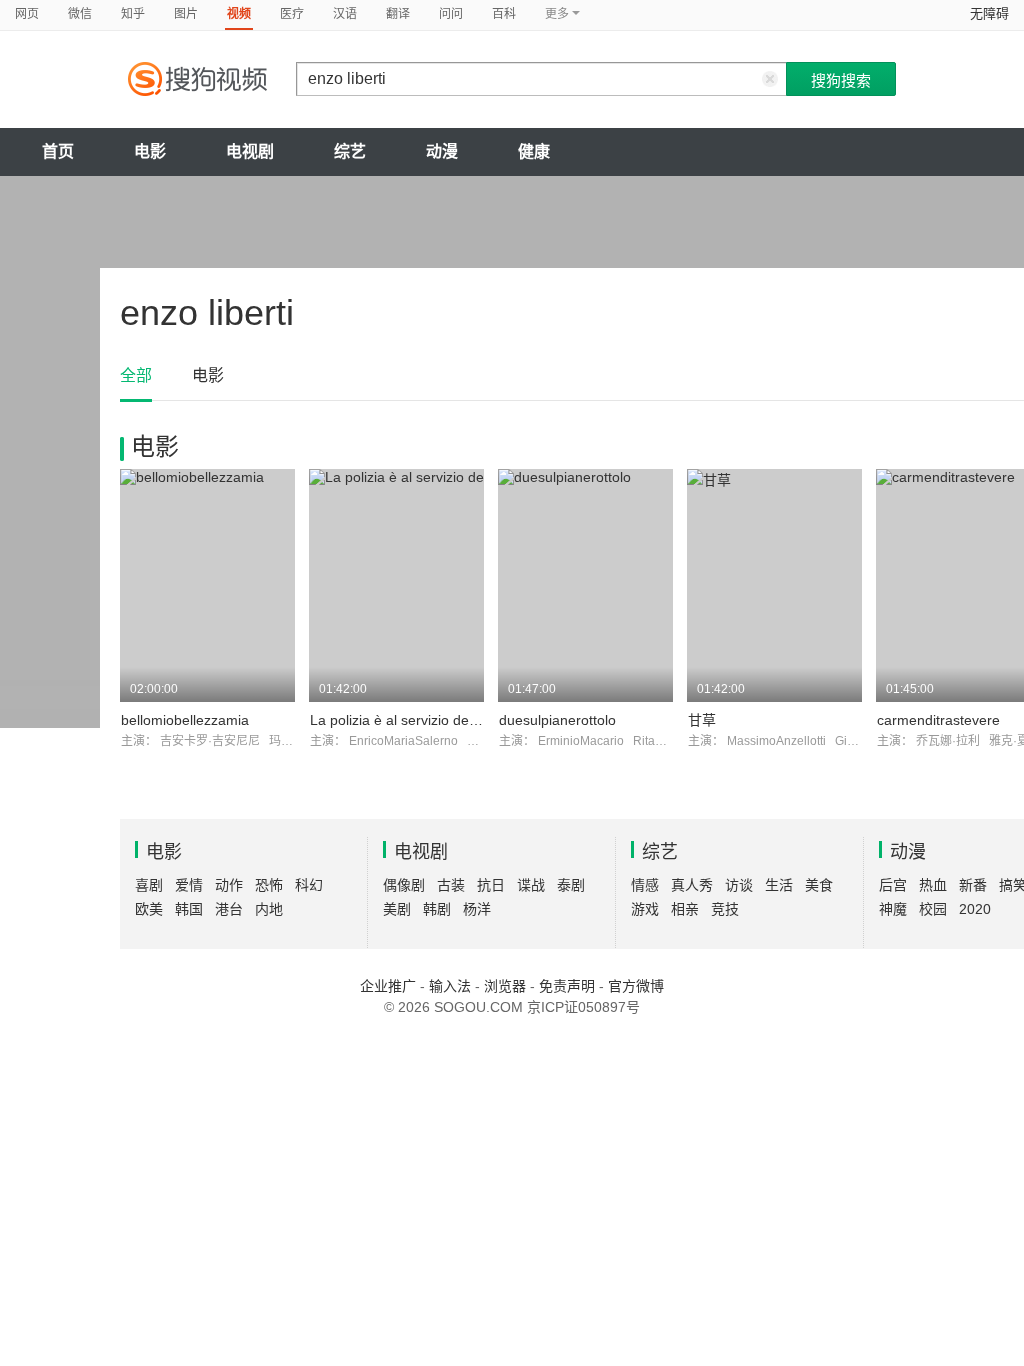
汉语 (345, 14)
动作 (229, 885)
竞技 (725, 909)
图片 (186, 14)
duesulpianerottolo (557, 720)
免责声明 (567, 986)
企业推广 (388, 986)
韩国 (189, 909)
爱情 (189, 885)
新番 (973, 885)
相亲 (685, 909)
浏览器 (505, 986)
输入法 (450, 986)
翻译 (398, 14)
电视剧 (250, 151)
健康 (534, 151)
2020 (975, 909)
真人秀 (692, 885)
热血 (933, 885)
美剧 (397, 909)
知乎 (133, 14)
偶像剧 (404, 885)
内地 (269, 909)
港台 (229, 909)
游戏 (645, 909)
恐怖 (269, 885)
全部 (136, 375)
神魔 (893, 909)
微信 (80, 14)
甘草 (702, 720)
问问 (451, 14)
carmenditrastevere (938, 720)
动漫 (442, 151)
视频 (239, 14)
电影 (150, 151)
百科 (504, 14)
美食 (819, 885)
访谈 (739, 885)
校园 (933, 909)
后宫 (893, 885)
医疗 (292, 14)
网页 (27, 14)
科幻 (309, 885)
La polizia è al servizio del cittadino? (423, 720)
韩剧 (437, 909)
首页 (58, 151)
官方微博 (636, 986)
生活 (779, 885)
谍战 (531, 885)
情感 (645, 885)
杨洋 (477, 909)
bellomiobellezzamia (185, 720)
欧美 (149, 909)
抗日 (491, 885)
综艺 (350, 151)
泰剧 (571, 885)
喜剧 (149, 885)
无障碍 (989, 13)
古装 (451, 885)
